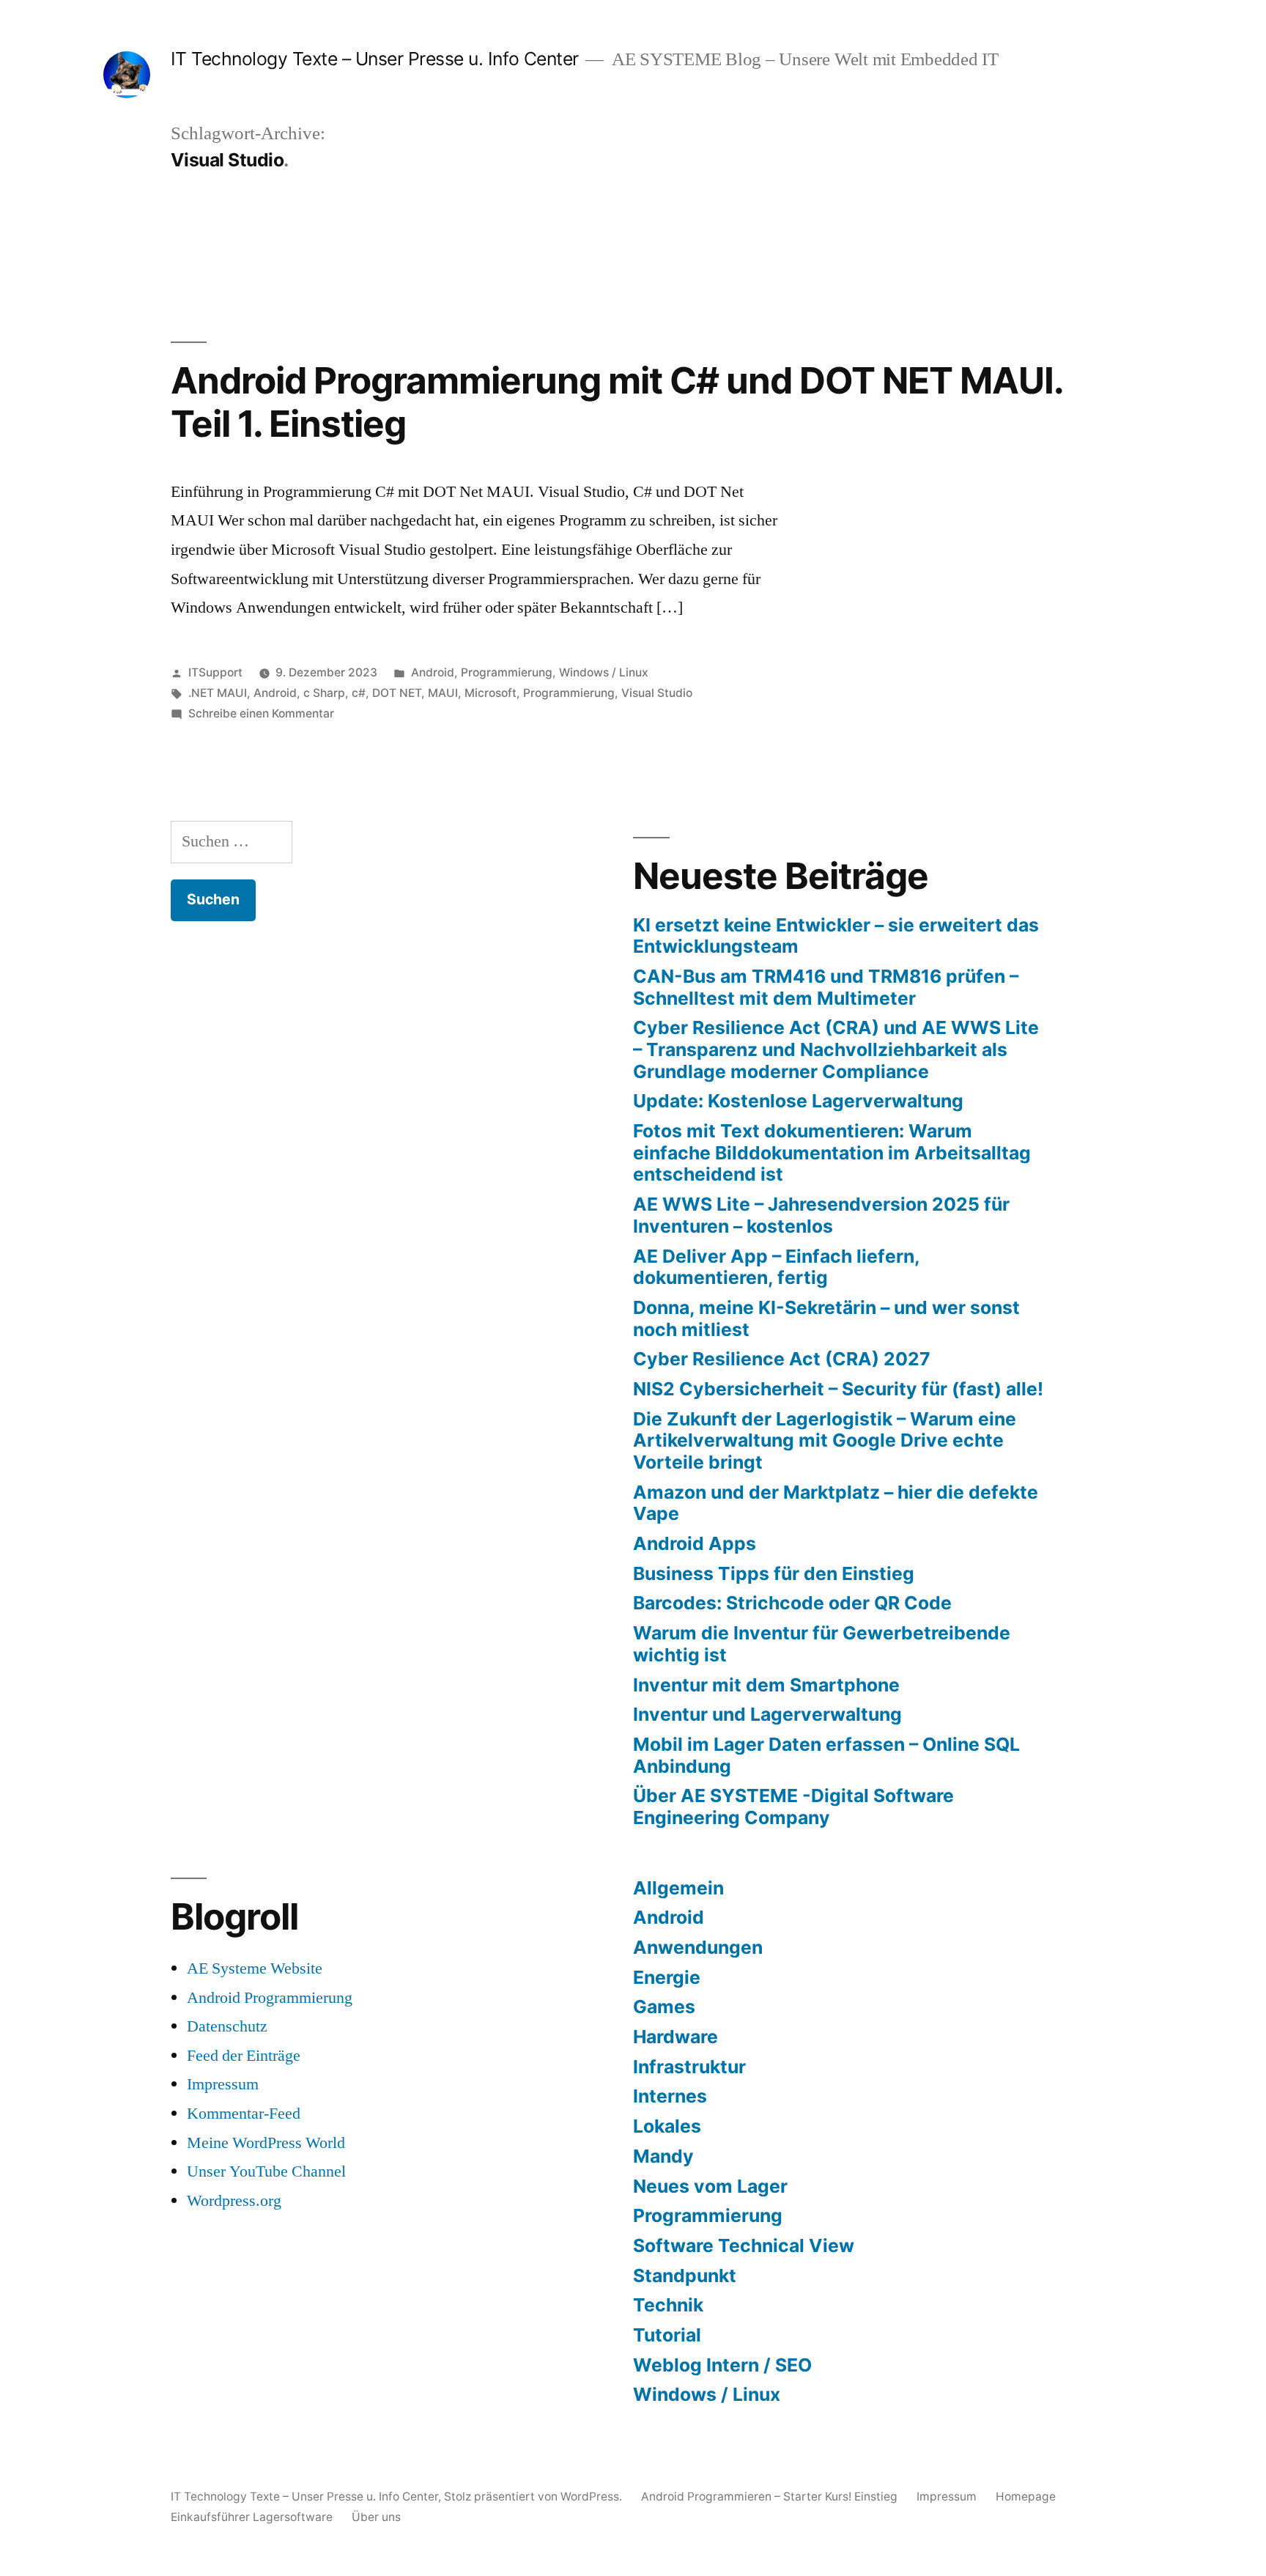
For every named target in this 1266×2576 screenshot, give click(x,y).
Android (433, 672)
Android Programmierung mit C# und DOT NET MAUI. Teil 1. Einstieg (617, 402)
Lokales (667, 2126)
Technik (668, 2305)
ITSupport (215, 672)
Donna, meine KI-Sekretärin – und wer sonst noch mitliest (826, 1318)
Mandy (663, 2156)
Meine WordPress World (266, 2143)
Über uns (376, 2517)
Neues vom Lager (710, 2186)
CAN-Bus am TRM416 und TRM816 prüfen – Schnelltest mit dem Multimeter (826, 987)
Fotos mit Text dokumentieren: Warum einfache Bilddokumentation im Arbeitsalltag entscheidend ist (832, 1152)
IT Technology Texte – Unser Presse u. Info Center (375, 59)
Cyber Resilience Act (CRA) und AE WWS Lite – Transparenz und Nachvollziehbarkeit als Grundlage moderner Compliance (836, 1049)
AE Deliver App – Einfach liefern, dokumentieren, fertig (776, 1267)
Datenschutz (227, 2026)
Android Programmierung (270, 1998)
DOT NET (397, 693)
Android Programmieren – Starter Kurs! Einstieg (769, 2496)
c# (359, 693)
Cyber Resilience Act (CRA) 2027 (782, 1359)
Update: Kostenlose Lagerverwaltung (798, 1101)
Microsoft (491, 693)
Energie (667, 1977)
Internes (670, 2096)
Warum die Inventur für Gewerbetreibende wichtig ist (822, 1644)
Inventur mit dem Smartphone (766, 1685)
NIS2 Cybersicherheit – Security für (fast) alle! (838, 1389)
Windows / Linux (604, 672)
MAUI (443, 693)
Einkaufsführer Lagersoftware (252, 2517)
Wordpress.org (234, 2201)
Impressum (223, 2084)
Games (664, 2007)
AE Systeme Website (255, 1968)
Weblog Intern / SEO (722, 2365)
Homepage (1026, 2496)
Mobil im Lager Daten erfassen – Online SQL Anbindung (826, 1755)
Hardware (675, 2037)
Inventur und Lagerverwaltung (767, 1714)
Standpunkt (685, 2276)
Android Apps (695, 1543)
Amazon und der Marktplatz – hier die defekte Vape (836, 1503)
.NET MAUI (218, 693)
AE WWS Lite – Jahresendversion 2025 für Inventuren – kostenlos (821, 1215)
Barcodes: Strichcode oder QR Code (792, 1603)
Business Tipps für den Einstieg (774, 1573)
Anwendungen (698, 1947)
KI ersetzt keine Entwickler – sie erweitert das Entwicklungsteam (836, 936)
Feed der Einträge (244, 2056)
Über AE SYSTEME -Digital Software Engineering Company (793, 1806)
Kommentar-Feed (244, 2114)
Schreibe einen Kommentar (261, 713)
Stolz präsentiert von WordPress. (534, 2496)
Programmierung (507, 672)
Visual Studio (657, 693)
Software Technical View (744, 2245)
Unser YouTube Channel (266, 2171)
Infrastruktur (689, 2067)
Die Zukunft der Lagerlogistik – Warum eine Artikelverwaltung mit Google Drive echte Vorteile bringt (825, 1440)
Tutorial (667, 2335)
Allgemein (678, 1888)
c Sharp (324, 693)
